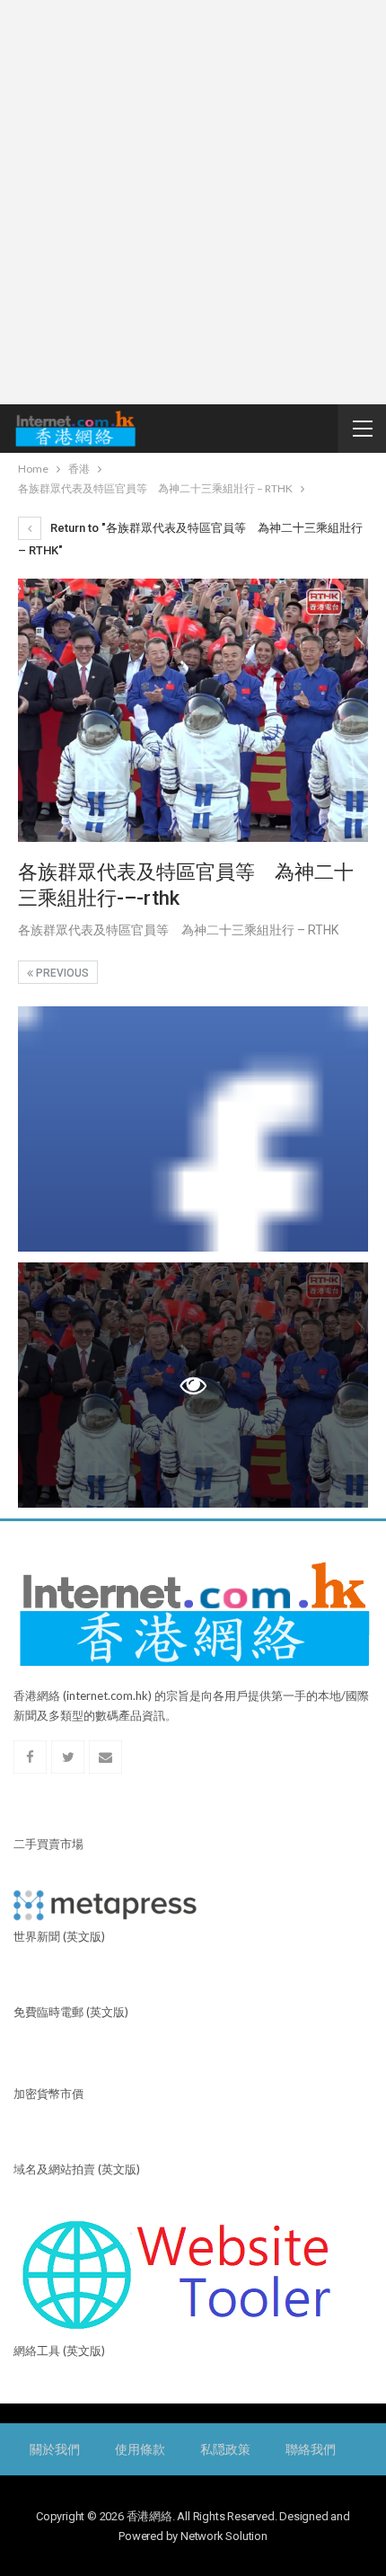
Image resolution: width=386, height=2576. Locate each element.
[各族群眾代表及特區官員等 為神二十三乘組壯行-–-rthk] (193, 1129)
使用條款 (140, 2449)
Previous (61, 973)
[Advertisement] (193, 202)
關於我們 (54, 2449)
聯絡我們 (310, 2449)
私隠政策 (225, 2449)
